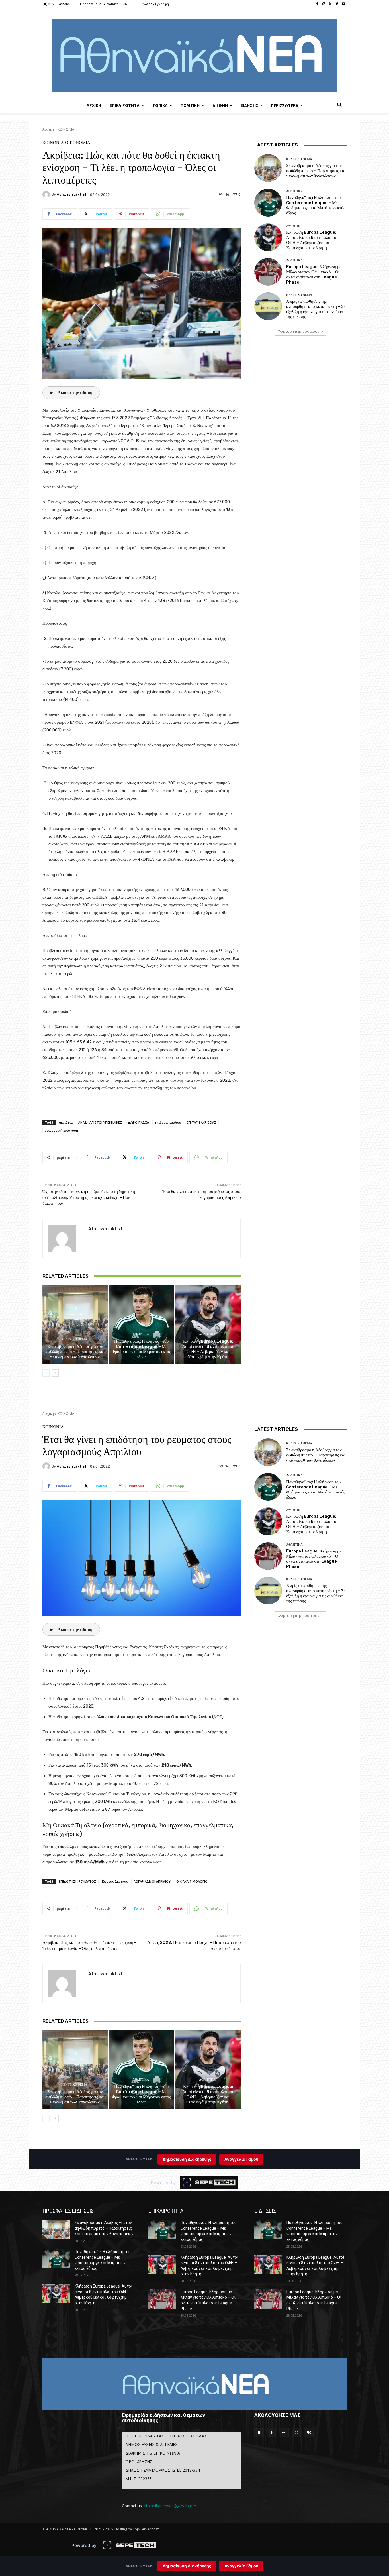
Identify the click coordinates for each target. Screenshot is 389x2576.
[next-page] (55, 1373)
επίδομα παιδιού (168, 1122)
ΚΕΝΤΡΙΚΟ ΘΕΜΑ (74, 1339)
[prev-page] (46, 1373)
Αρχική (48, 129)
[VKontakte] (309, 2433)
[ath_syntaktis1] (47, 194)
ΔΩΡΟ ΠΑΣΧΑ (138, 1122)
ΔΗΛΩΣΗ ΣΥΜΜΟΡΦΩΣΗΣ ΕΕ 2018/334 (163, 2470)
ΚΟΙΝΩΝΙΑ (66, 129)
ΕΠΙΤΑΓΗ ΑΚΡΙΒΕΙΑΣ (202, 1122)
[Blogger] (259, 2433)
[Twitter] (330, 4)
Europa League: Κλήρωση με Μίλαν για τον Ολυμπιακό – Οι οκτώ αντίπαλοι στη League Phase (314, 274)
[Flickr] (284, 2433)
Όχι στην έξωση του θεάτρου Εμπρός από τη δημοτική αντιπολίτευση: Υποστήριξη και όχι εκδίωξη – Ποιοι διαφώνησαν (89, 1197)
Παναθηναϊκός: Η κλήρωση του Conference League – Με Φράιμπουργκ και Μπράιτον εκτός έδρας (141, 1349)
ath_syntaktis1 (71, 194)
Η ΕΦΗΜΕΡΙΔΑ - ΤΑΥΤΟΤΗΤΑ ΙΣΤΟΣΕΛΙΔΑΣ (166, 2436)
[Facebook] (317, 4)
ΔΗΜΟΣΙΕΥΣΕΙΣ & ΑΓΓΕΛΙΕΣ (151, 2444)
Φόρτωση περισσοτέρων (298, 331)
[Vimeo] (337, 4)
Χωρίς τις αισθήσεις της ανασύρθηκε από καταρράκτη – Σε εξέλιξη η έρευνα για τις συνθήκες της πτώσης (316, 309)
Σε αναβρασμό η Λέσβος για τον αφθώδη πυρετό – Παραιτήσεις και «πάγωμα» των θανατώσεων (75, 1352)
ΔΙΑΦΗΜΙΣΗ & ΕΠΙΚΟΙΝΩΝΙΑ (153, 2453)
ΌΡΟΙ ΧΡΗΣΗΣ (139, 2462)
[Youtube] (343, 4)
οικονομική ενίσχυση (61, 1130)
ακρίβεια (66, 1122)
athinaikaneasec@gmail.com (170, 2506)
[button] (340, 105)
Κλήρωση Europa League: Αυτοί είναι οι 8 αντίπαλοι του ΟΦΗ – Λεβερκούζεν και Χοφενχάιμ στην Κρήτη (208, 1349)
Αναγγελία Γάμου (241, 2566)
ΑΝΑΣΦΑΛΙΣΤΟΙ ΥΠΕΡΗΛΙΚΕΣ (100, 1122)
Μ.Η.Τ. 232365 (139, 2479)
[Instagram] (324, 4)
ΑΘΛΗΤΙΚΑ (141, 1334)
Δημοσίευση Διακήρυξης (187, 2566)
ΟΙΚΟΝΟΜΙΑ (78, 143)
